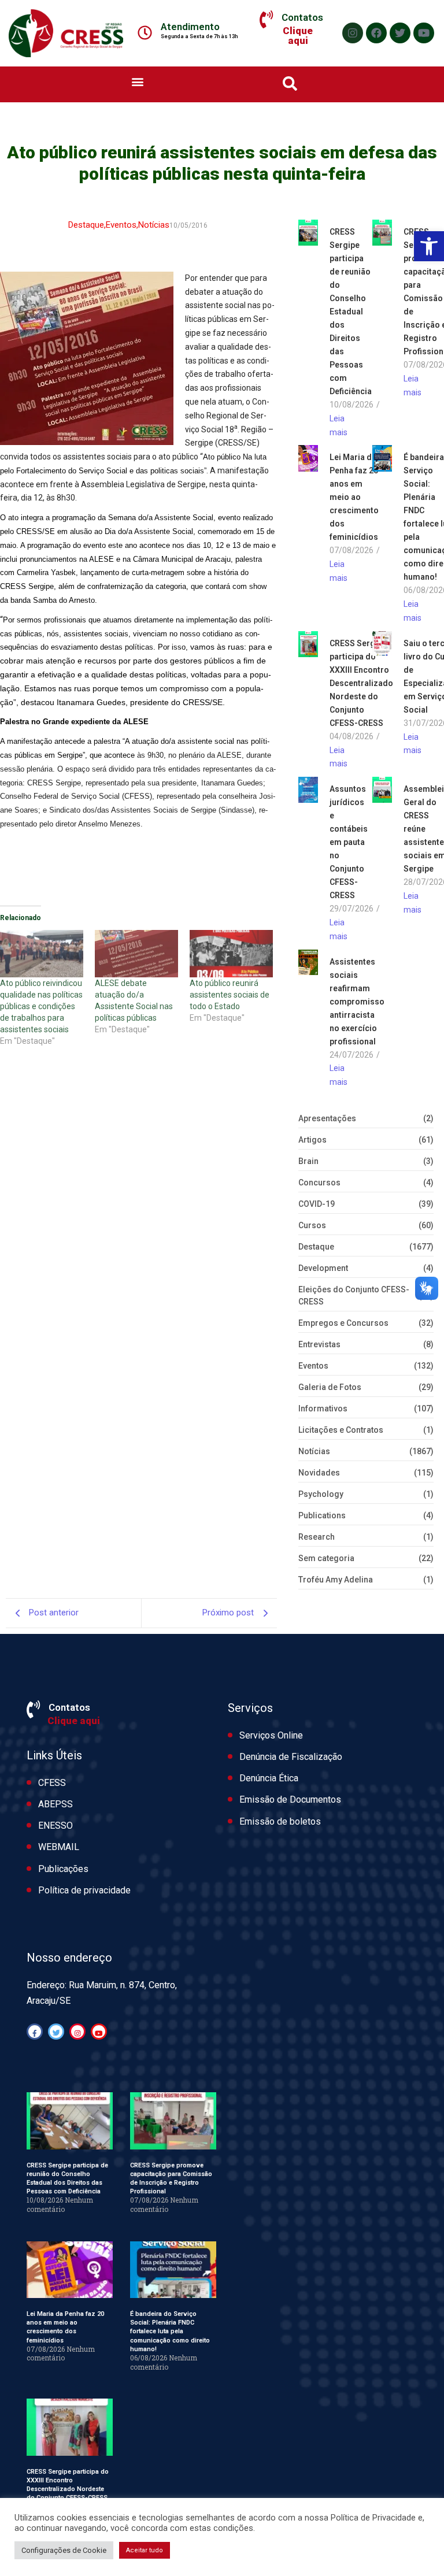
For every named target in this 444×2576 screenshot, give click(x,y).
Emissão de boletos (280, 1821)
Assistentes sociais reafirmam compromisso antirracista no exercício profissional (357, 1002)
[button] (429, 246)
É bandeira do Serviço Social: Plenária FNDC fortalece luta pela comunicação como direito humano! (170, 2332)
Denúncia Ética (269, 1778)
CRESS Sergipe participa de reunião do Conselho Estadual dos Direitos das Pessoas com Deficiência (351, 312)
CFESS (52, 1783)
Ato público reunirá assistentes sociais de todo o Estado (230, 995)
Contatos (302, 17)
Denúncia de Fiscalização (291, 1757)
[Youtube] (424, 33)
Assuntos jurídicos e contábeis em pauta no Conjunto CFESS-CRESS (349, 842)
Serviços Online (271, 1735)
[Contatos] (266, 20)
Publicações (63, 1869)
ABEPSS (55, 1804)
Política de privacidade (84, 1890)
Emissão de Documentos (290, 1800)
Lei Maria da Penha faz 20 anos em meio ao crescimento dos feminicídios (354, 497)
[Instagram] (353, 33)
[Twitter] (400, 33)
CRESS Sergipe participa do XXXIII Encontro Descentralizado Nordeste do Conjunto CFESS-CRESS (361, 683)
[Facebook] (376, 33)
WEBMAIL (59, 1847)
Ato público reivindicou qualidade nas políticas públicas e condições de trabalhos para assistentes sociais (41, 1006)
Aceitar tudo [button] (145, 2550)
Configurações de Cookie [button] (64, 2550)
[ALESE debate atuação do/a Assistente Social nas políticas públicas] (136, 954)
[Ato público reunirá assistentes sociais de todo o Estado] (231, 954)
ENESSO (55, 1826)
